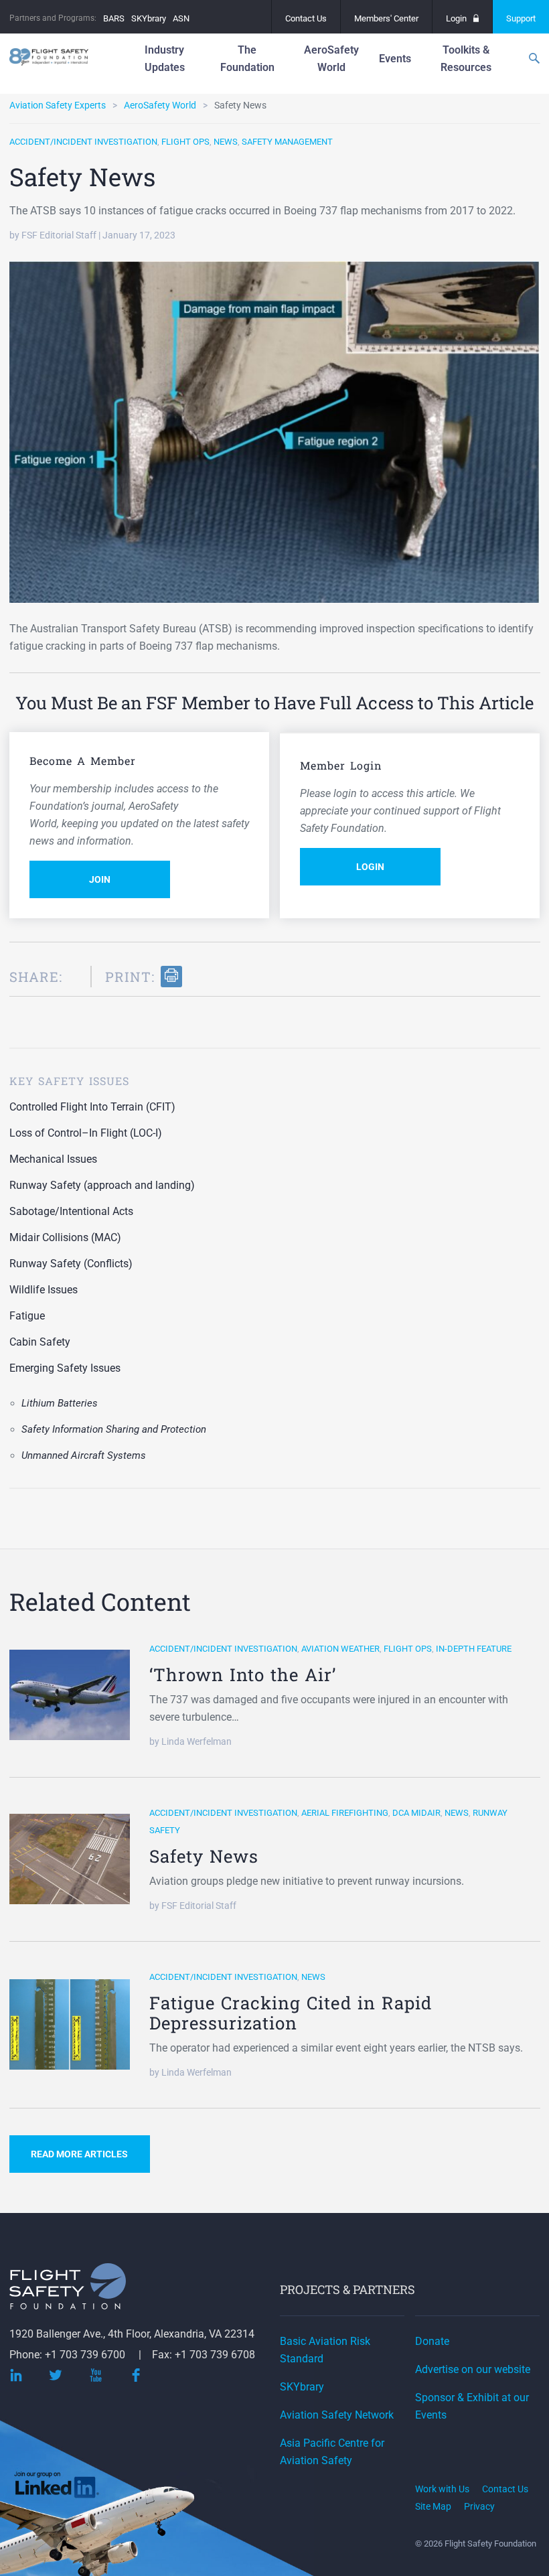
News (226, 142)
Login (456, 18)
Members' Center (386, 18)
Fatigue (27, 1316)
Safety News (204, 1856)
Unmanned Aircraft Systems (84, 1455)
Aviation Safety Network (337, 2415)
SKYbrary (149, 18)
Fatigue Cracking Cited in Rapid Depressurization (291, 2013)
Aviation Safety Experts (58, 105)
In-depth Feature (474, 1649)
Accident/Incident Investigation (83, 142)
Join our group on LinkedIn (58, 2487)
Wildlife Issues (44, 1290)
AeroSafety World (160, 105)
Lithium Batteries (60, 1403)
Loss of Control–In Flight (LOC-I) (86, 1133)
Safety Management (287, 142)
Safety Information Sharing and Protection (114, 1429)
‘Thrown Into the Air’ (243, 1674)
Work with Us (442, 2489)
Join (100, 879)
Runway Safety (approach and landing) (102, 1185)
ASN (181, 18)
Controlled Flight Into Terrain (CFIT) (92, 1107)
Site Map (433, 2506)
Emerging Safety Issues (65, 1368)
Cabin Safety (40, 1342)
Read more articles (79, 2154)
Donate (432, 2341)
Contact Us (306, 18)
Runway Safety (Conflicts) (71, 1264)
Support (521, 18)
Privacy (479, 2506)
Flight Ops (185, 142)
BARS (114, 18)
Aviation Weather (340, 1649)
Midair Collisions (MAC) (65, 1237)
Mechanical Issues (53, 1159)
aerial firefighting (345, 1813)
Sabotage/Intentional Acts (71, 1211)
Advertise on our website (473, 2369)
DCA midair (416, 1813)
